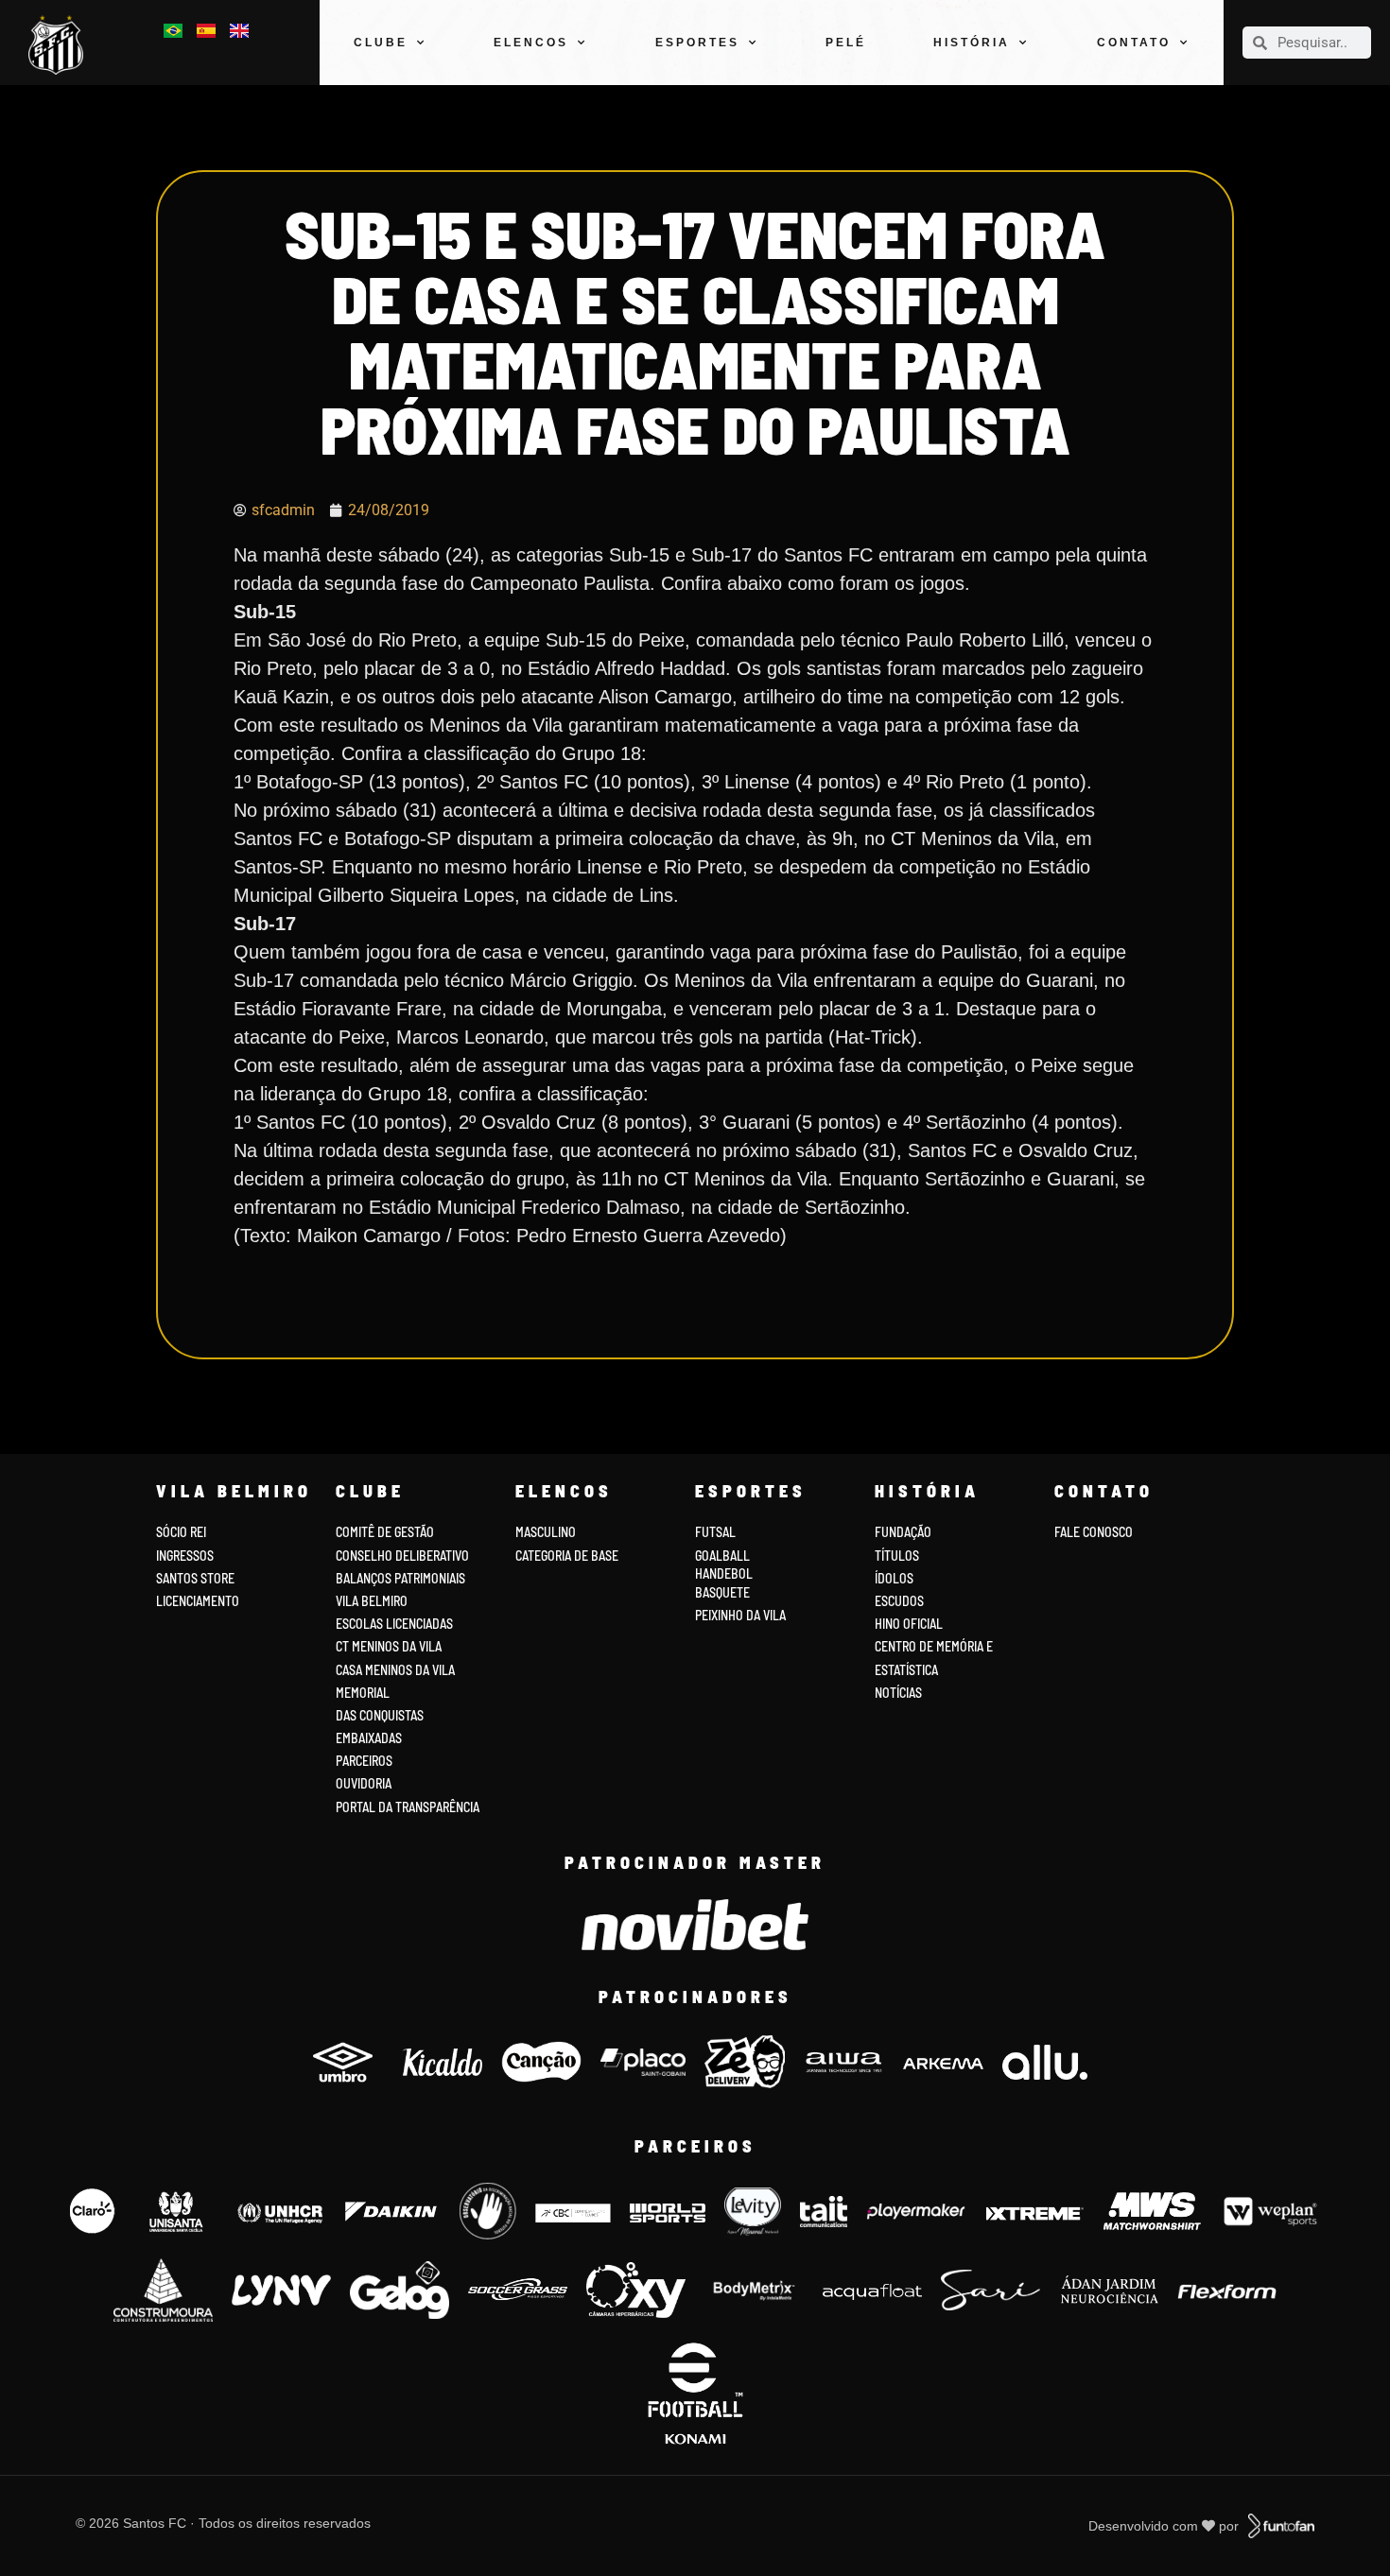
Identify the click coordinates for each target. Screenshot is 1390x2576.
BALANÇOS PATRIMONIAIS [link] (400, 1578)
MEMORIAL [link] (363, 1693)
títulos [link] (897, 1556)
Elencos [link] (531, 43)
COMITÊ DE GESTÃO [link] (385, 1532)
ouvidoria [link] (364, 1783)
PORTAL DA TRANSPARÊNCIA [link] (408, 1807)
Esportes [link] (697, 43)
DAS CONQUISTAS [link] (380, 1715)
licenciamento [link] (198, 1601)
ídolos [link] (894, 1578)
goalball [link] (722, 1556)
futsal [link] (715, 1532)
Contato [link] (1134, 43)
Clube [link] (381, 43)
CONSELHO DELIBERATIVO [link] (402, 1556)
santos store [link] (195, 1578)
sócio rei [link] (181, 1532)
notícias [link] (898, 1693)
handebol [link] (724, 1573)
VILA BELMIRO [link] (372, 1601)
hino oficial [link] (909, 1624)
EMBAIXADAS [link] (369, 1738)
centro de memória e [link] (934, 1646)
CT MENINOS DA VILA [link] (389, 1646)
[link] (61, 45)
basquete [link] (722, 1592)
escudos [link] (899, 1601)
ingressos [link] (185, 1556)
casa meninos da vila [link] (395, 1670)
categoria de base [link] (568, 1556)
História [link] (972, 43)
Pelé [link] (846, 43)
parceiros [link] (364, 1761)
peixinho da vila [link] (740, 1615)
